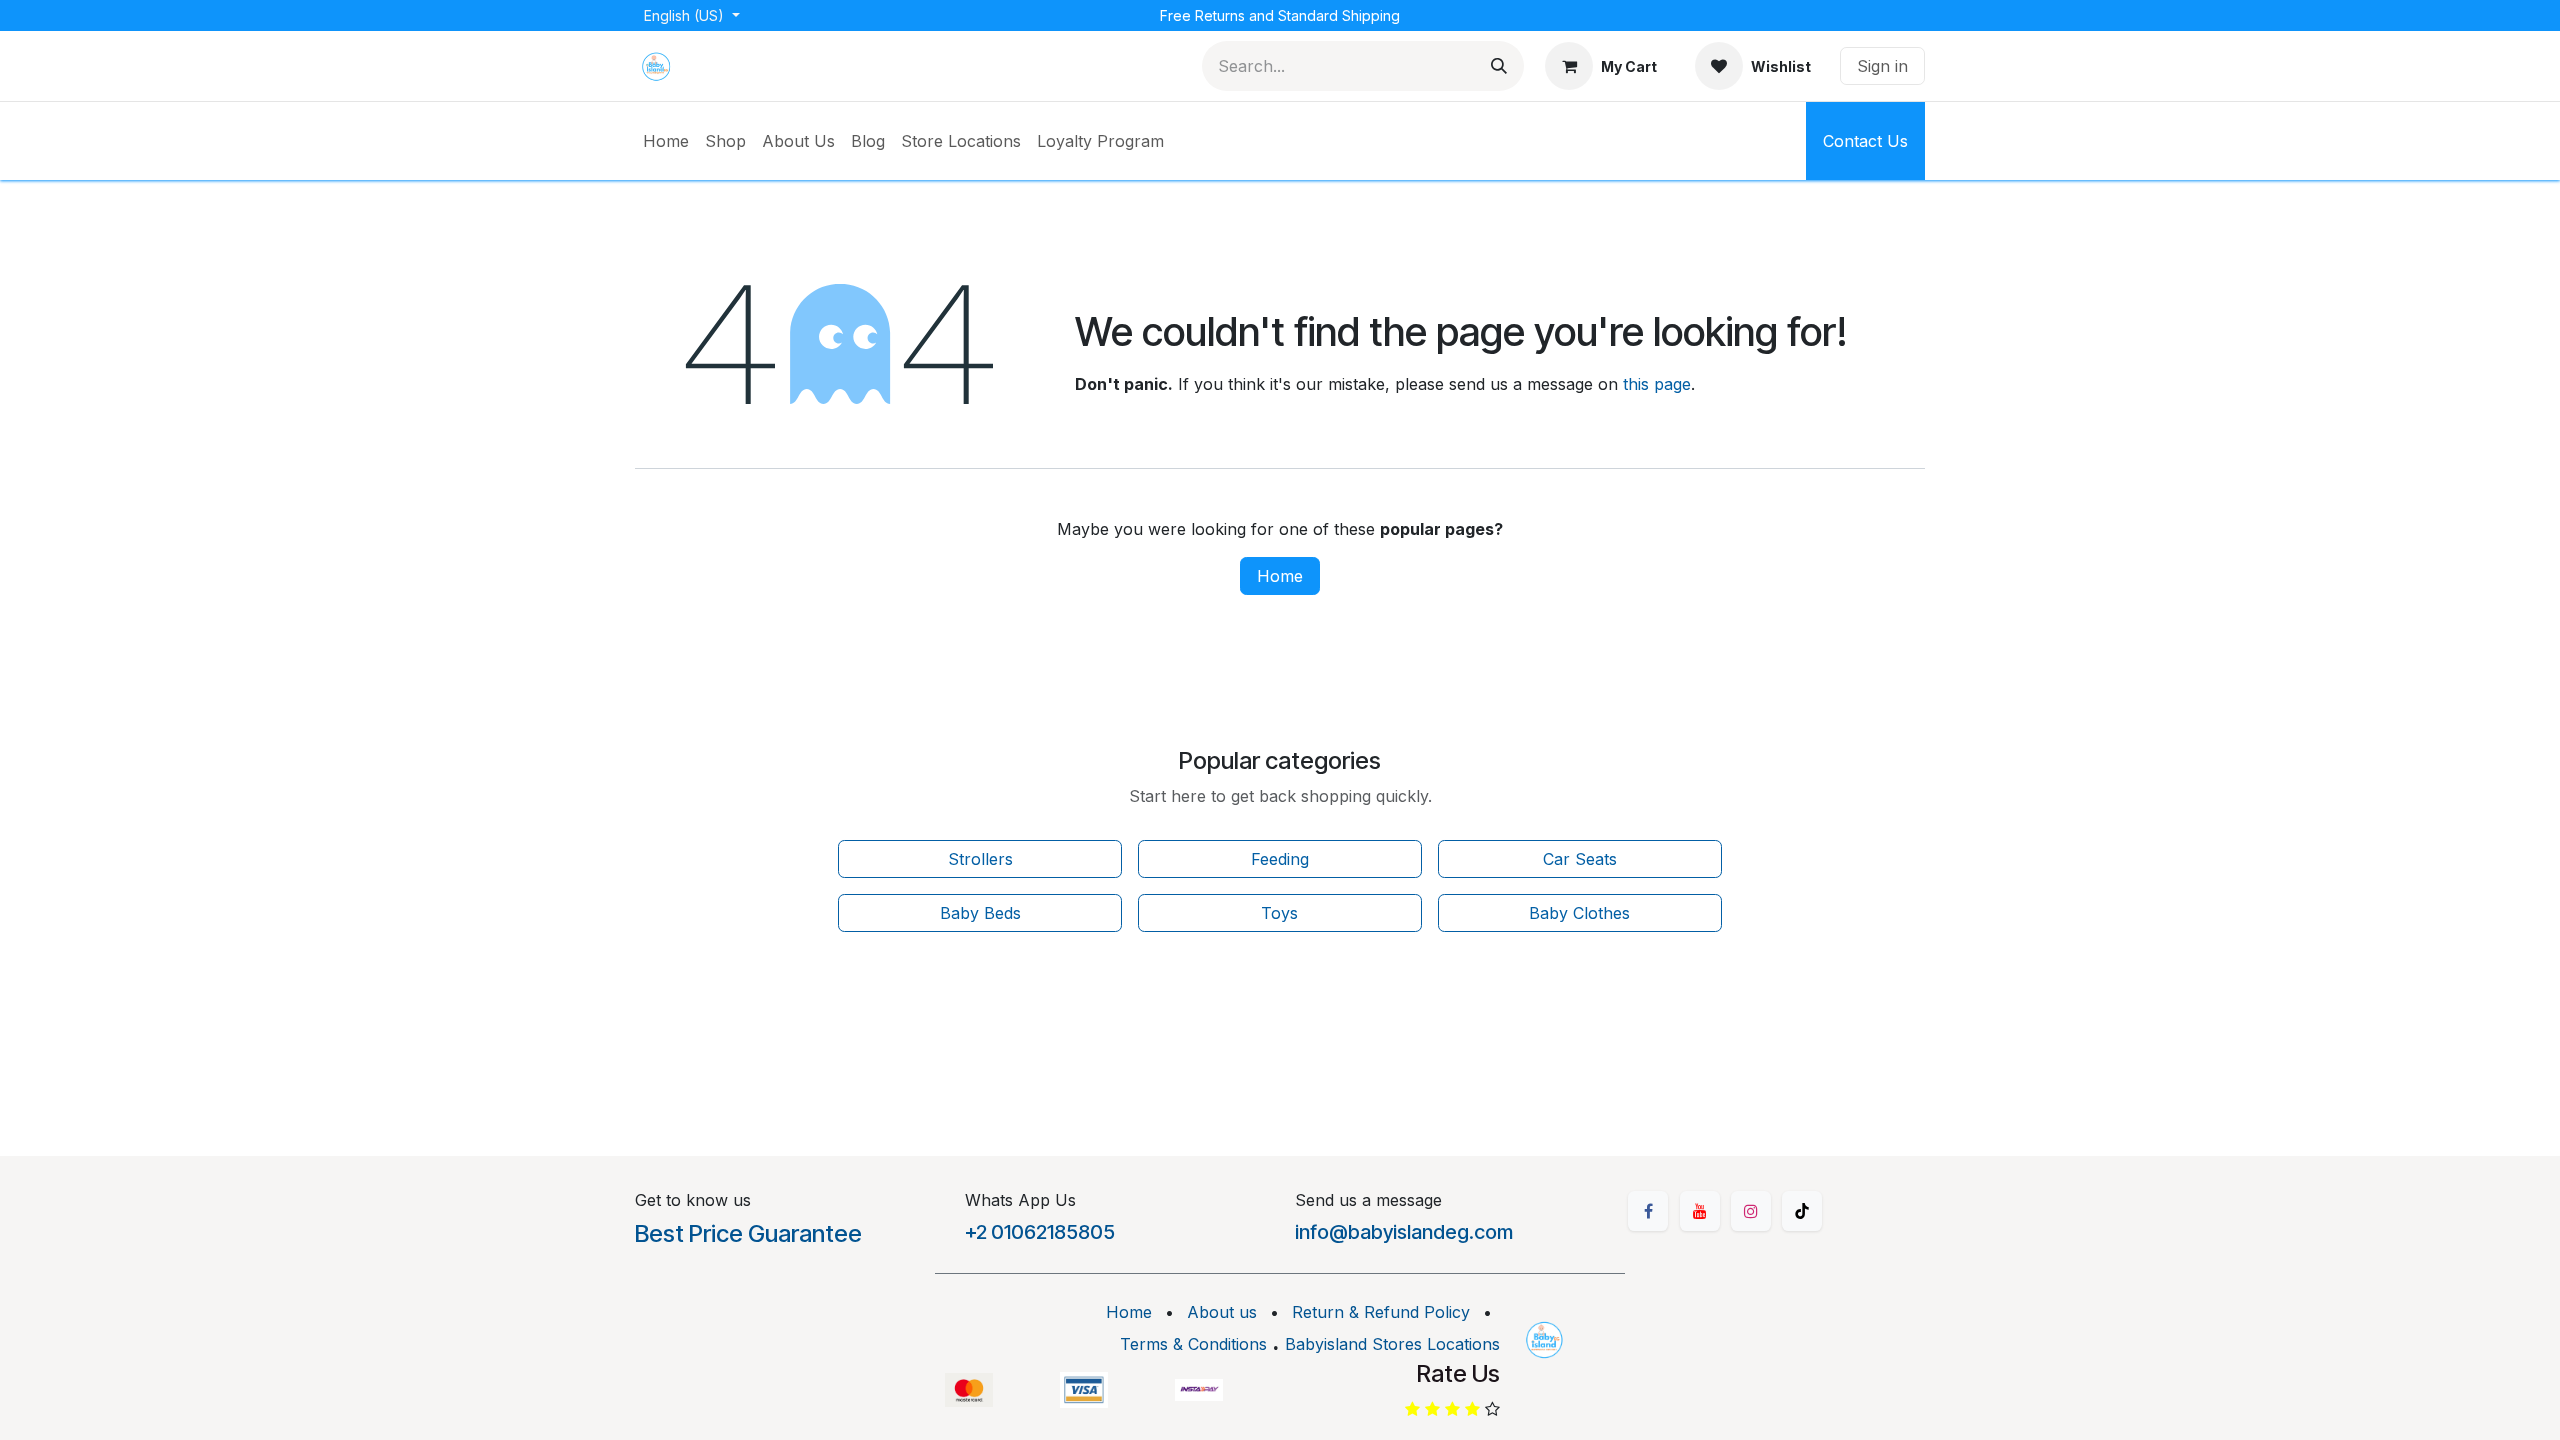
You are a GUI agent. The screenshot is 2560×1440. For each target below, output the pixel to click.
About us (1222, 1312)
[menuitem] (666, 141)
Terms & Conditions (1193, 1344)
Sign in (1882, 66)
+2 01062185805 (1040, 1232)
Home (1280, 576)
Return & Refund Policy (1381, 1312)
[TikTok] (1802, 1211)
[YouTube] (1700, 1211)
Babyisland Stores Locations (1392, 1344)
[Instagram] (1751, 1211)
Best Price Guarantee (748, 1233)
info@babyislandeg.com (1404, 1232)
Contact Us (1865, 141)
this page (1657, 384)
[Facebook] (1648, 1211)
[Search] (1499, 66)
